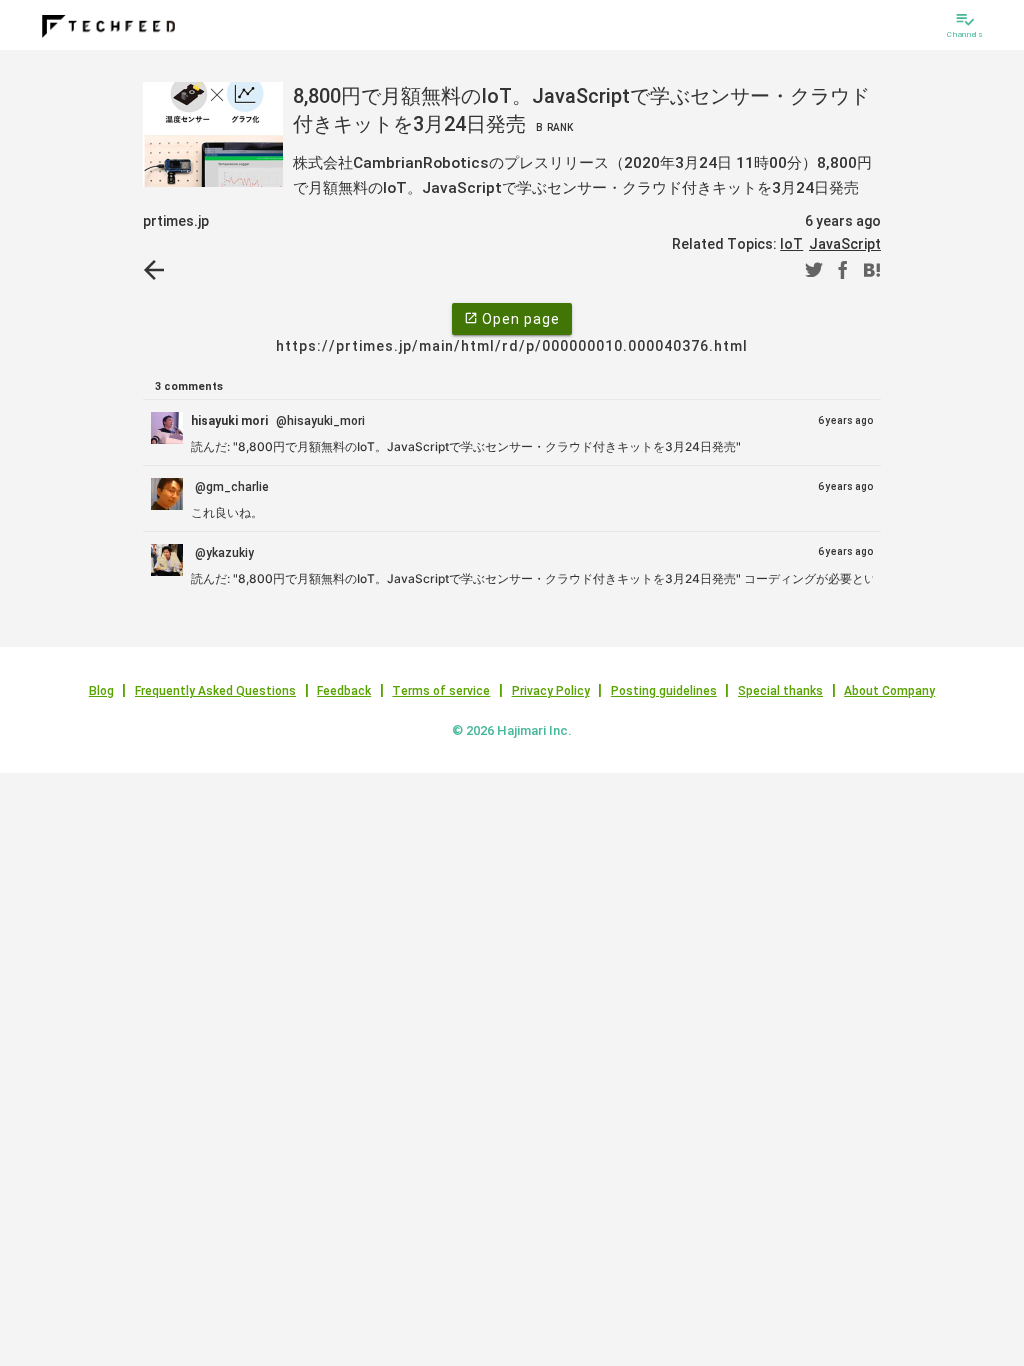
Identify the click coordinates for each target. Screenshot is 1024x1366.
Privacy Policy (551, 691)
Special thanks (780, 691)
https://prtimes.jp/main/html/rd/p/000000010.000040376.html (512, 346)
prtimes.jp (176, 221)
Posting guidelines (664, 691)
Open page (512, 319)
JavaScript (845, 244)
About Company (889, 691)
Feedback (344, 691)
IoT (791, 244)
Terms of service (441, 691)
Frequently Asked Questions (215, 691)
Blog (101, 691)
